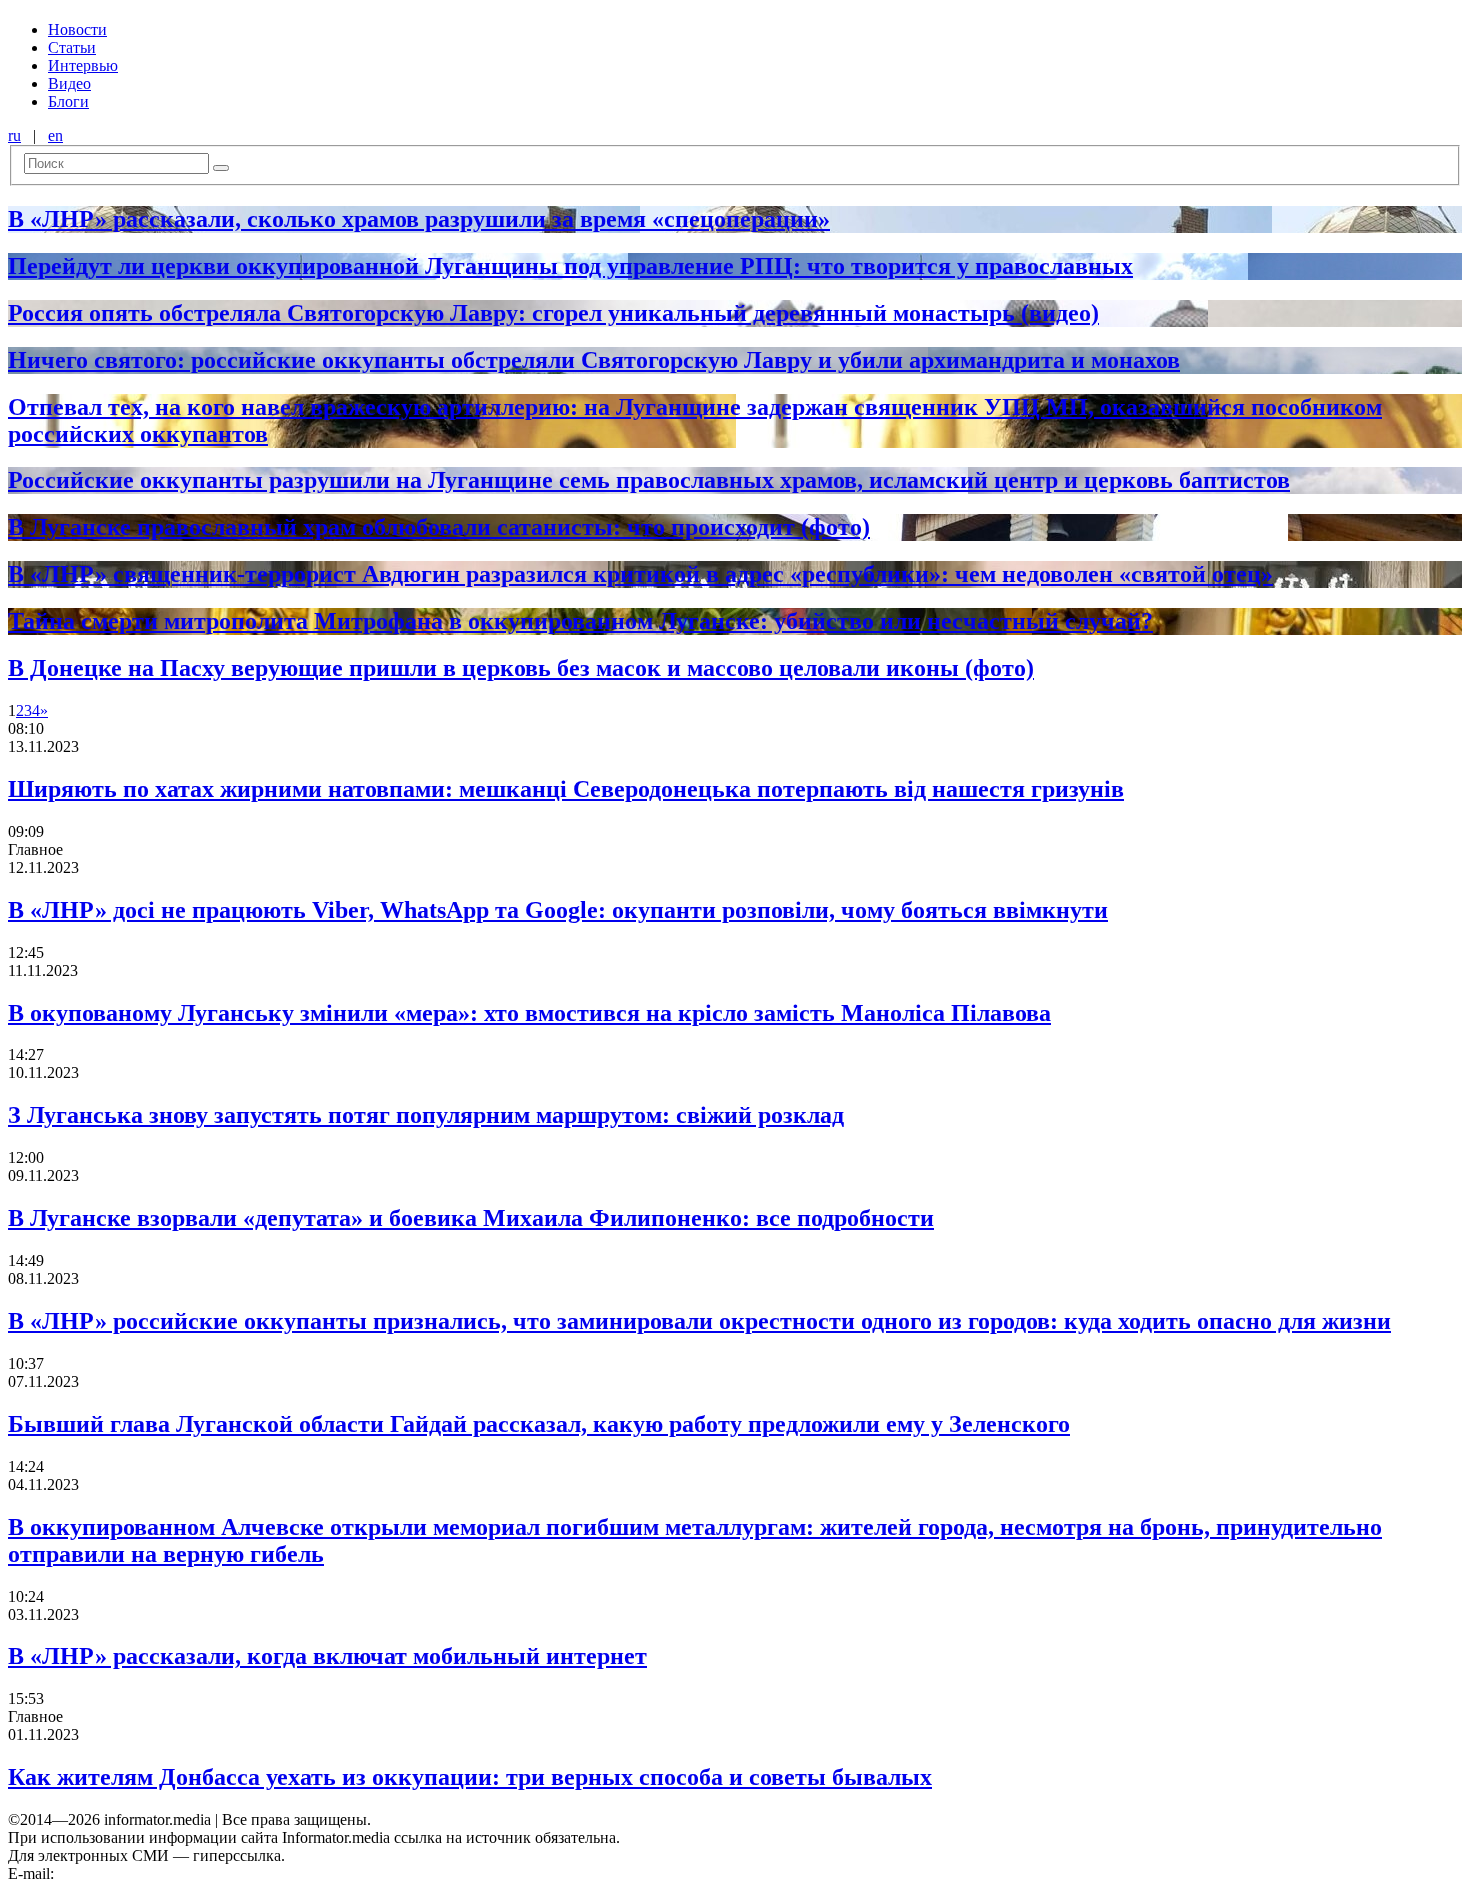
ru (14, 135)
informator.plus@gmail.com (146, 1873)
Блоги (68, 101)
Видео (69, 83)
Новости (77, 29)
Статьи (72, 47)
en (55, 135)
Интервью (83, 65)
